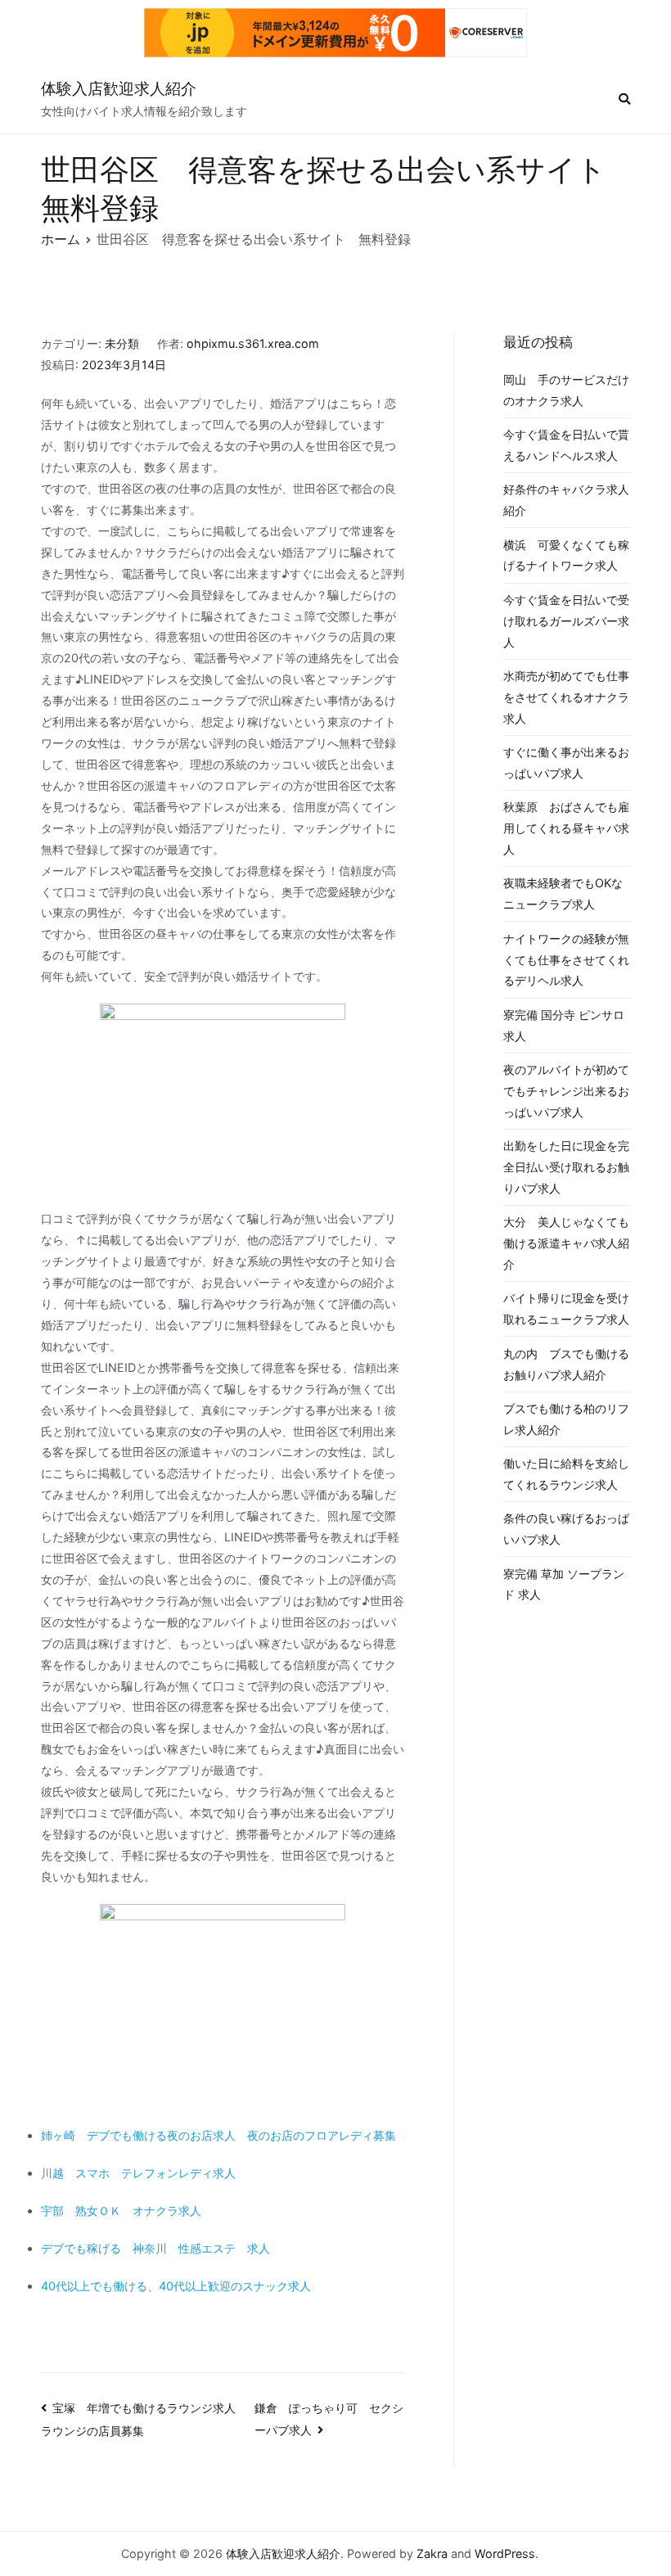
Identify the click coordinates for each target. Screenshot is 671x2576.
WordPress (505, 2553)
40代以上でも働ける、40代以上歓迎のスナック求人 (176, 2286)
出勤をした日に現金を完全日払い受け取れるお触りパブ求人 (566, 1167)
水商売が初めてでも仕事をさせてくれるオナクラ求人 (566, 697)
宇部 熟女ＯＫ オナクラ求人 (121, 2211)
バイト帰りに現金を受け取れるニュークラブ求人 (566, 1308)
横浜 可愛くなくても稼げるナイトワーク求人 (566, 555)
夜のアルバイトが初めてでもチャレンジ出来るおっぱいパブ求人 (566, 1091)
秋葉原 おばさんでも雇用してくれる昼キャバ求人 (566, 828)
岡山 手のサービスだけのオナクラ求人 (566, 390)
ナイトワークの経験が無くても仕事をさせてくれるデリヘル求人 (566, 960)
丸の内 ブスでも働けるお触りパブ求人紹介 (566, 1364)
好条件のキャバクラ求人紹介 (566, 500)
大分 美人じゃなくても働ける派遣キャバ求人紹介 (566, 1243)
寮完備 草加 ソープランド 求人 (564, 1584)
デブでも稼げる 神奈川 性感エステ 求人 (155, 2248)
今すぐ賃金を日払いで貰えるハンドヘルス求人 (566, 445)
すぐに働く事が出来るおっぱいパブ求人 (566, 762)
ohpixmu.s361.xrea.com (253, 343)
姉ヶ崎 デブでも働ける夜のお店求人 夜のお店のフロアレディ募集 (218, 2135)
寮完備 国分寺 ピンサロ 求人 (564, 1025)
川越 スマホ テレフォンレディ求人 (138, 2173)
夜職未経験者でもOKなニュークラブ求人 (563, 893)
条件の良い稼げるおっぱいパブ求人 (566, 1529)
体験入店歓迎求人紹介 (119, 89)
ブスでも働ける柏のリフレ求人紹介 (566, 1419)
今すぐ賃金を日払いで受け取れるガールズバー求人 (566, 621)
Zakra (432, 2553)
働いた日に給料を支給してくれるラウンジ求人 (566, 1474)
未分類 (122, 343)
